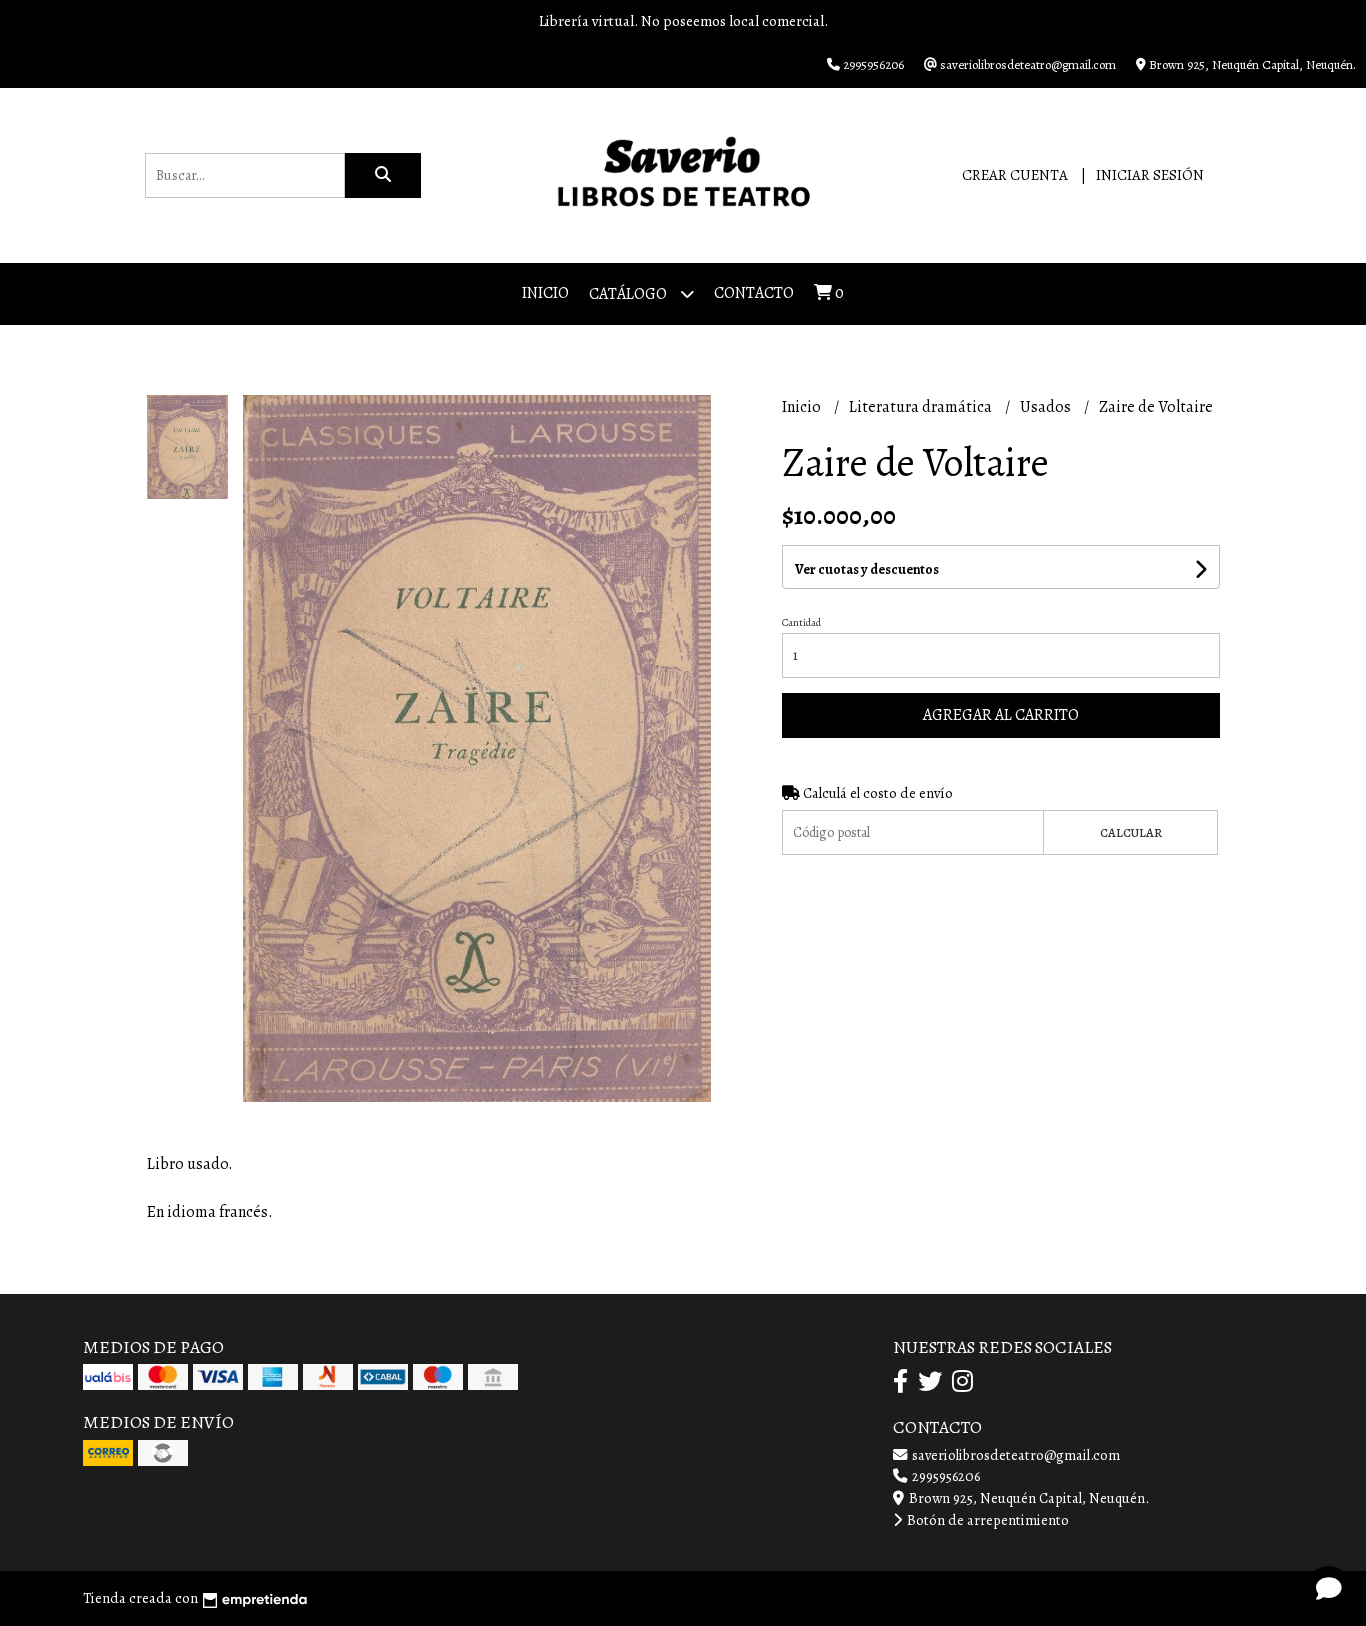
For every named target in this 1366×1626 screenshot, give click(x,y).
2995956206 (944, 1476)
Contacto (754, 293)
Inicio (545, 293)
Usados (1047, 407)
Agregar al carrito (1001, 715)
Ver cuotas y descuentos (867, 569)
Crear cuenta (1015, 175)
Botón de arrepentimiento (986, 1520)
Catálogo (629, 294)
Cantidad (801, 622)
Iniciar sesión (1150, 175)
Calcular (1131, 832)
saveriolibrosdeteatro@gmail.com (1014, 1455)
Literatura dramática (922, 407)
